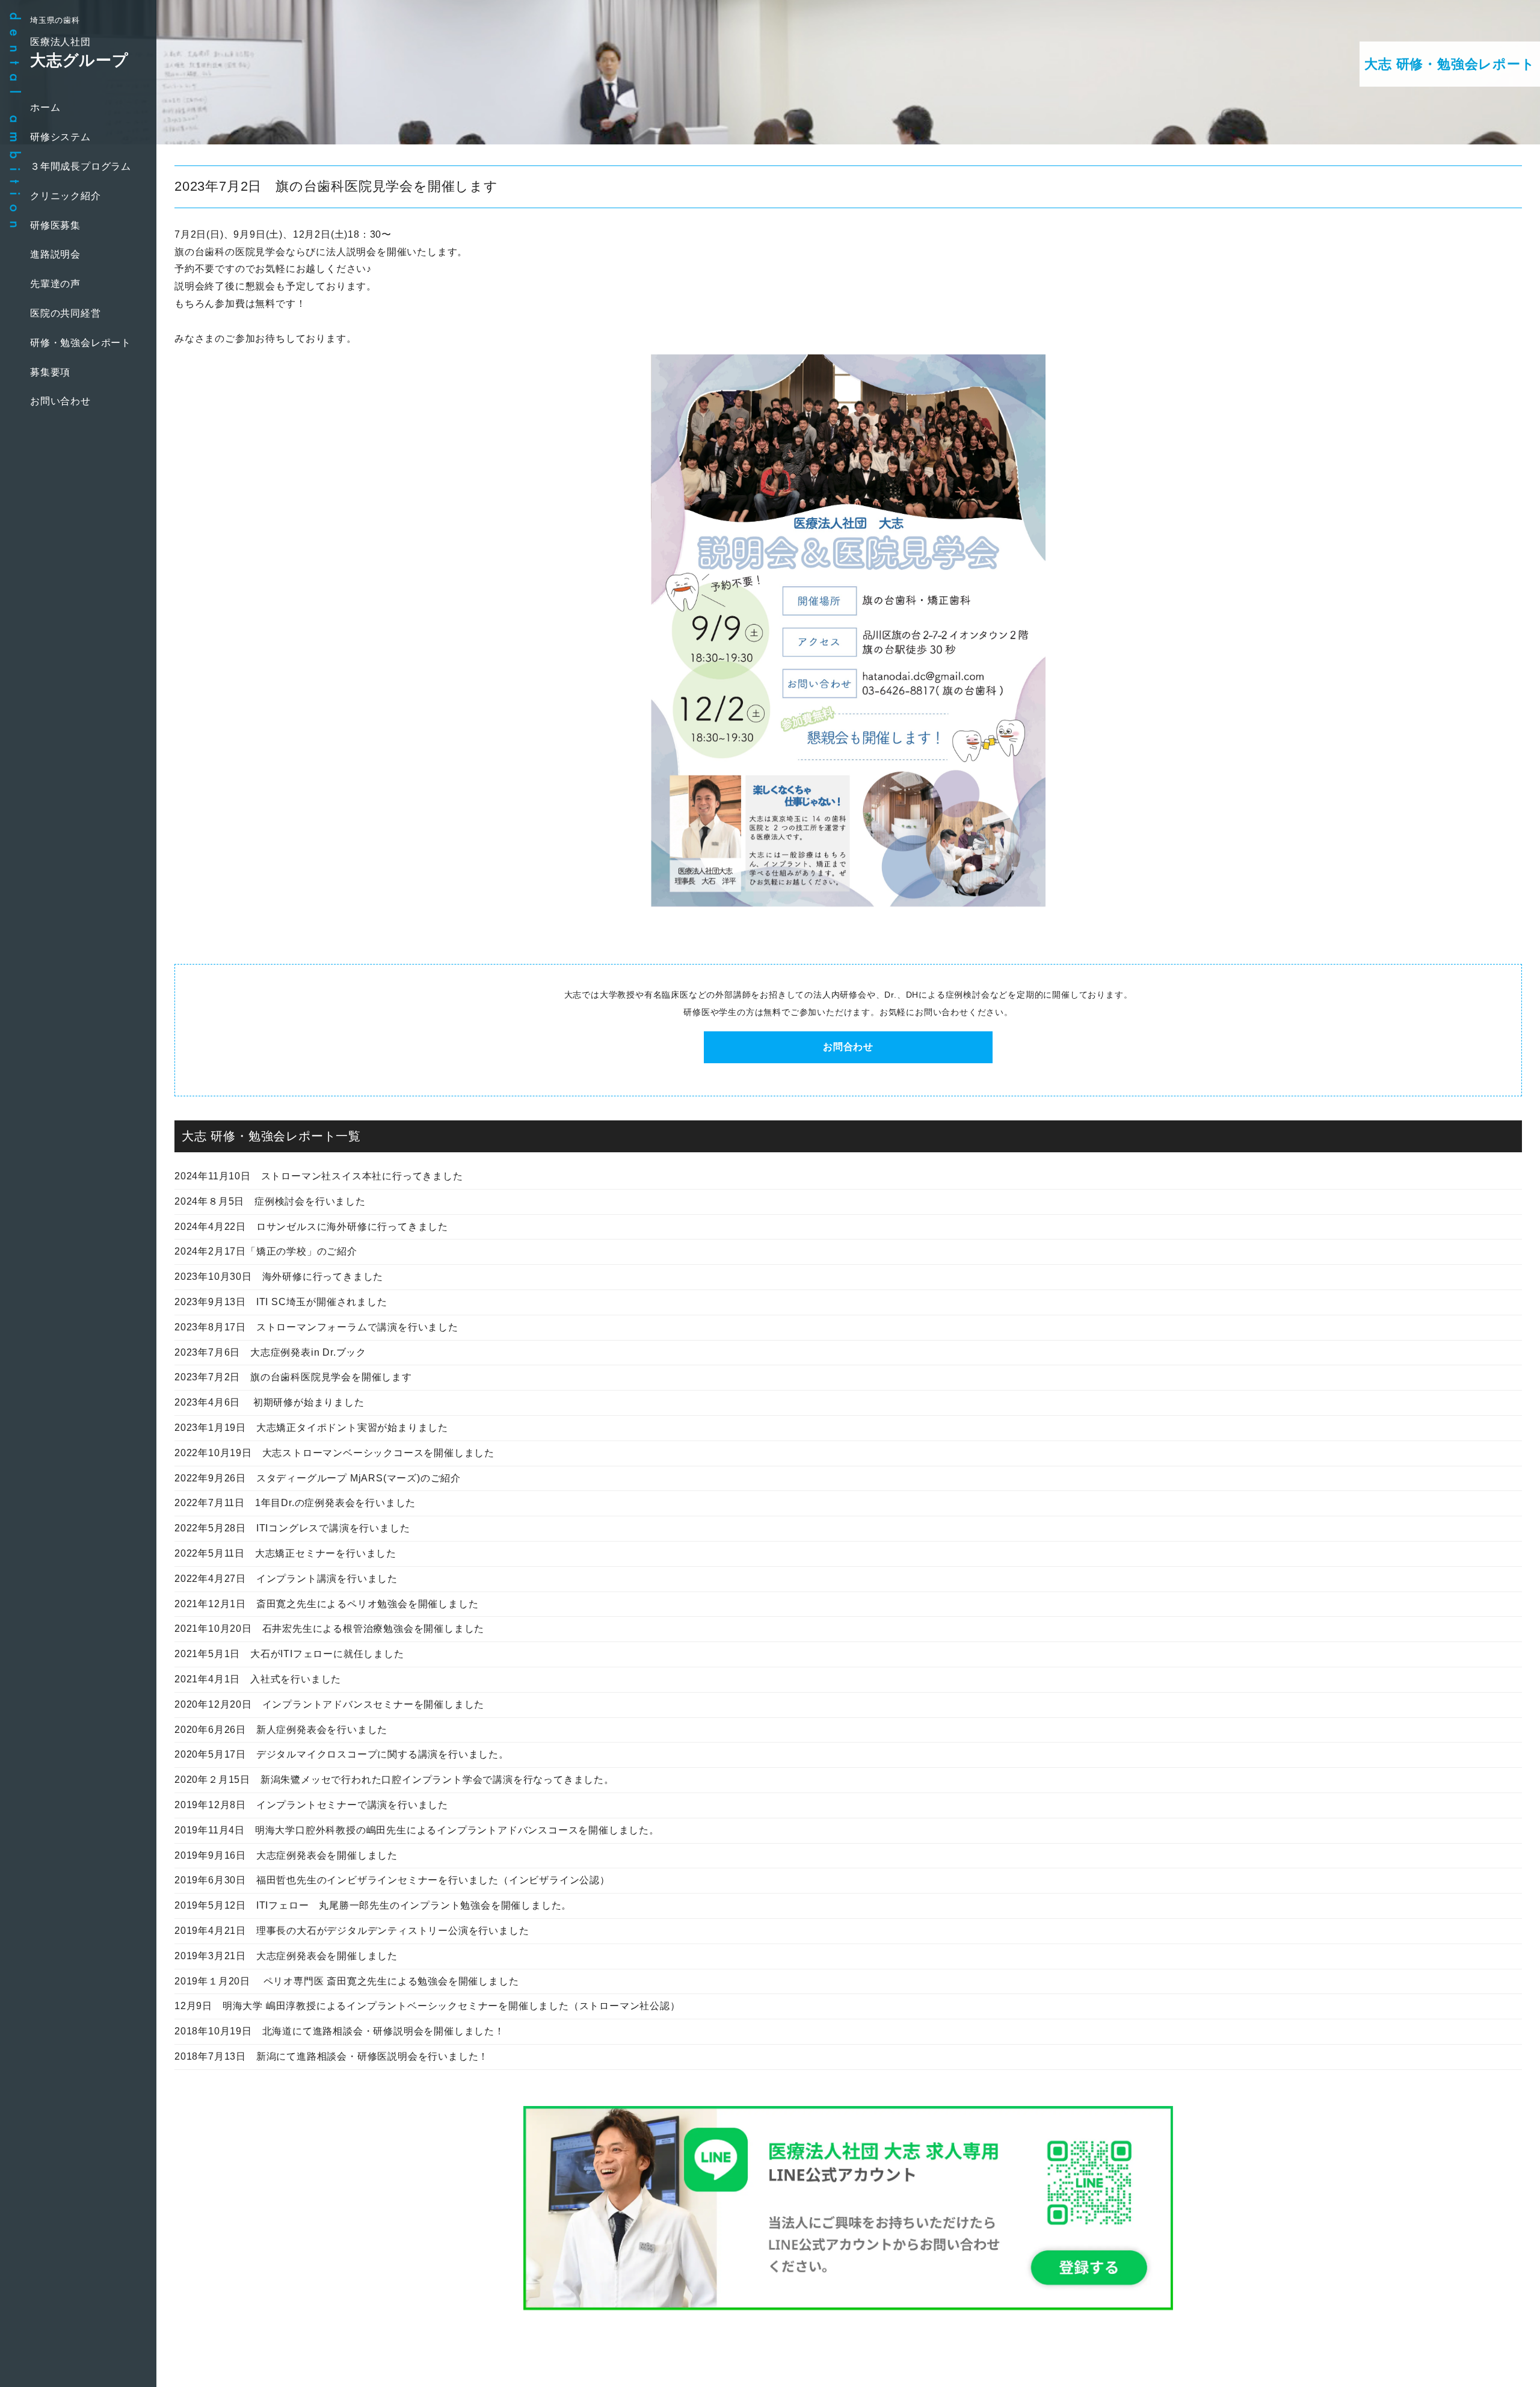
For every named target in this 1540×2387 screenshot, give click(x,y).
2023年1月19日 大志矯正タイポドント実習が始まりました (311, 1428)
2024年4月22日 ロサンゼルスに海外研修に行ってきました (311, 1227)
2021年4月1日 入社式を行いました (258, 1679)
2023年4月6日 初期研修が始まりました (269, 1402)
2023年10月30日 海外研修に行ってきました (279, 1277)
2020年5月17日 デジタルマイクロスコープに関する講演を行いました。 (342, 1754)
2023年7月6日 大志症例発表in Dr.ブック (270, 1352)
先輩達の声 (55, 284)
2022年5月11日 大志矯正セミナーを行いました (285, 1553)
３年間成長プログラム (81, 166)
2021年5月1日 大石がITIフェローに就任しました (289, 1654)
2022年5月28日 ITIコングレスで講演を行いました (292, 1528)
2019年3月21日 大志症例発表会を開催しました (286, 1956)
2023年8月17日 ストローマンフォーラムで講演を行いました (316, 1327)
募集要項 (50, 372)
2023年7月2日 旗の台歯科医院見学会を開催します (293, 1377)
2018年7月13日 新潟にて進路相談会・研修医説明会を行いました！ (331, 2056)
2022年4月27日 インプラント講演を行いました (286, 1579)
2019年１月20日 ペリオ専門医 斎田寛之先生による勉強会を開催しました (346, 1981)
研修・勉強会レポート (81, 343)
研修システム (60, 137)
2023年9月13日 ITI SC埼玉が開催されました (281, 1302)
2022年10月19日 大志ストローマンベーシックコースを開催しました (334, 1453)
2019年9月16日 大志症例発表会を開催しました (286, 1855)
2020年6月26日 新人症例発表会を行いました (281, 1730)
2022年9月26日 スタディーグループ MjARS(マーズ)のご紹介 (318, 1478)
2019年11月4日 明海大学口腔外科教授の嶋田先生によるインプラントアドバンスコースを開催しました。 (417, 1830)
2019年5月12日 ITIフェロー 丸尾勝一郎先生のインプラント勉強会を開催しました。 (373, 1905)
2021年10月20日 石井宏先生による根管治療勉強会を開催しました (329, 1629)
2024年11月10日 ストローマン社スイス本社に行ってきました (319, 1176)
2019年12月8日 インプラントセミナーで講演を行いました (311, 1805)
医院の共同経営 (66, 313)
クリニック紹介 (66, 196)
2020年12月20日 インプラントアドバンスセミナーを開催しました (329, 1704)
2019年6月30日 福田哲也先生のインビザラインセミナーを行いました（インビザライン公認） (392, 1880)
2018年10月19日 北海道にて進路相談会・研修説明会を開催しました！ (340, 2031)
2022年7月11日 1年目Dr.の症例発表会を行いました (295, 1503)
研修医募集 (55, 225)
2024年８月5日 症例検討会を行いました (270, 1201)
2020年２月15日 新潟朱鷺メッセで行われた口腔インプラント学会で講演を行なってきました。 (394, 1780)
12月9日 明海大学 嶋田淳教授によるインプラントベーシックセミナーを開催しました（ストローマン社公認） (427, 2006)
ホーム (45, 107)
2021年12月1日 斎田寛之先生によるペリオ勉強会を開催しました (326, 1604)
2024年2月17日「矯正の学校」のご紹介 (266, 1251)
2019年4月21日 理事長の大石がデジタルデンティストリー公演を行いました (352, 1931)
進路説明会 (55, 254)
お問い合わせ (60, 401)
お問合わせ (848, 1047)
